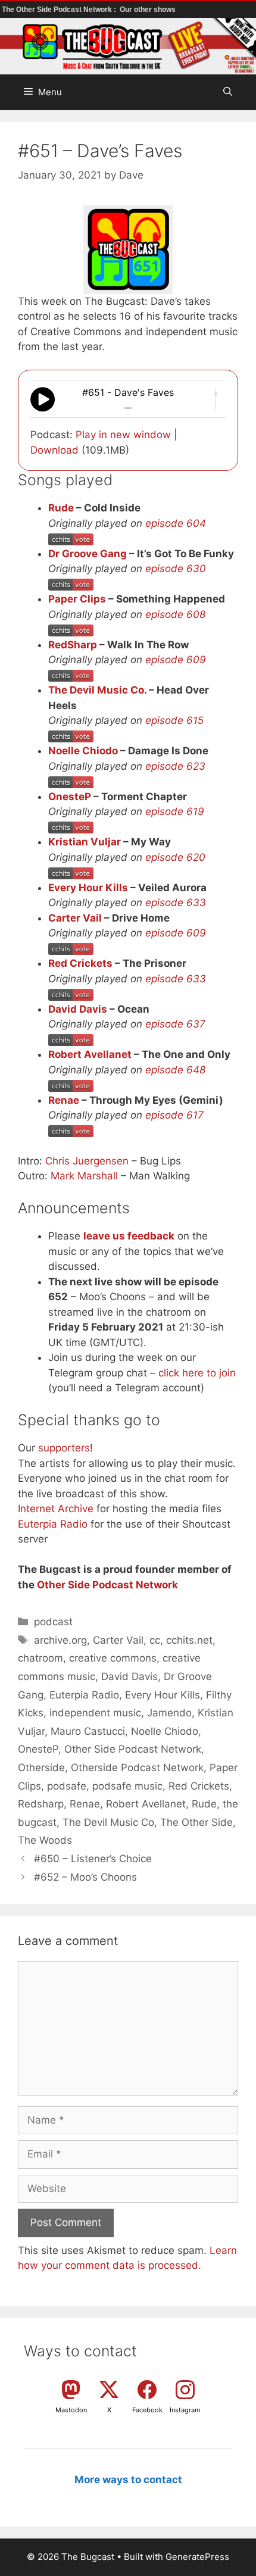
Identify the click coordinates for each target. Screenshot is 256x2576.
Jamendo (169, 1713)
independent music (95, 1713)
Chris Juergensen (87, 1161)
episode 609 (176, 660)
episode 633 (176, 903)
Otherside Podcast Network (137, 1768)
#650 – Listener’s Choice (93, 1859)
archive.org (60, 1640)
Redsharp (41, 1804)
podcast (53, 1622)
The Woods (45, 1840)
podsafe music (127, 1786)
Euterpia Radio (53, 1524)
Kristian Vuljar (85, 842)
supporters (64, 1448)
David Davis (78, 1009)
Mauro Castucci (88, 1731)
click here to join (197, 1373)
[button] (228, 92)
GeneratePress (197, 2557)
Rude (61, 508)
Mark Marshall (84, 1176)
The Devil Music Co (108, 1822)
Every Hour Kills (88, 888)
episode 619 (175, 811)
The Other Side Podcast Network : (60, 10)
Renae (64, 1100)
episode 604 (176, 523)
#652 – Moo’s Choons (85, 1877)
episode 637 (175, 1024)
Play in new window (123, 435)
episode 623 (175, 766)
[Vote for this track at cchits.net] (71, 538)
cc (155, 1640)
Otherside (41, 1768)
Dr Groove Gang (88, 554)
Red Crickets (80, 963)
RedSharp (73, 645)
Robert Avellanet (90, 1054)
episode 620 (175, 857)
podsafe (67, 1786)
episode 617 (174, 1115)
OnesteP (70, 797)
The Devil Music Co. (97, 690)
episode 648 (175, 1070)
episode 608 (175, 614)
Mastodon (71, 2410)
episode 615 (174, 720)
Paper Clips (77, 599)
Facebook (147, 2410)
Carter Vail (75, 918)
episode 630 (176, 569)
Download (54, 450)
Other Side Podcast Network (107, 1585)
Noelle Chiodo (83, 751)
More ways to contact (128, 2480)
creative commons (113, 1658)
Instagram (185, 2410)
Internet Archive (56, 1509)
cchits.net (189, 1640)
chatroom (40, 1658)
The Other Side (196, 1822)
